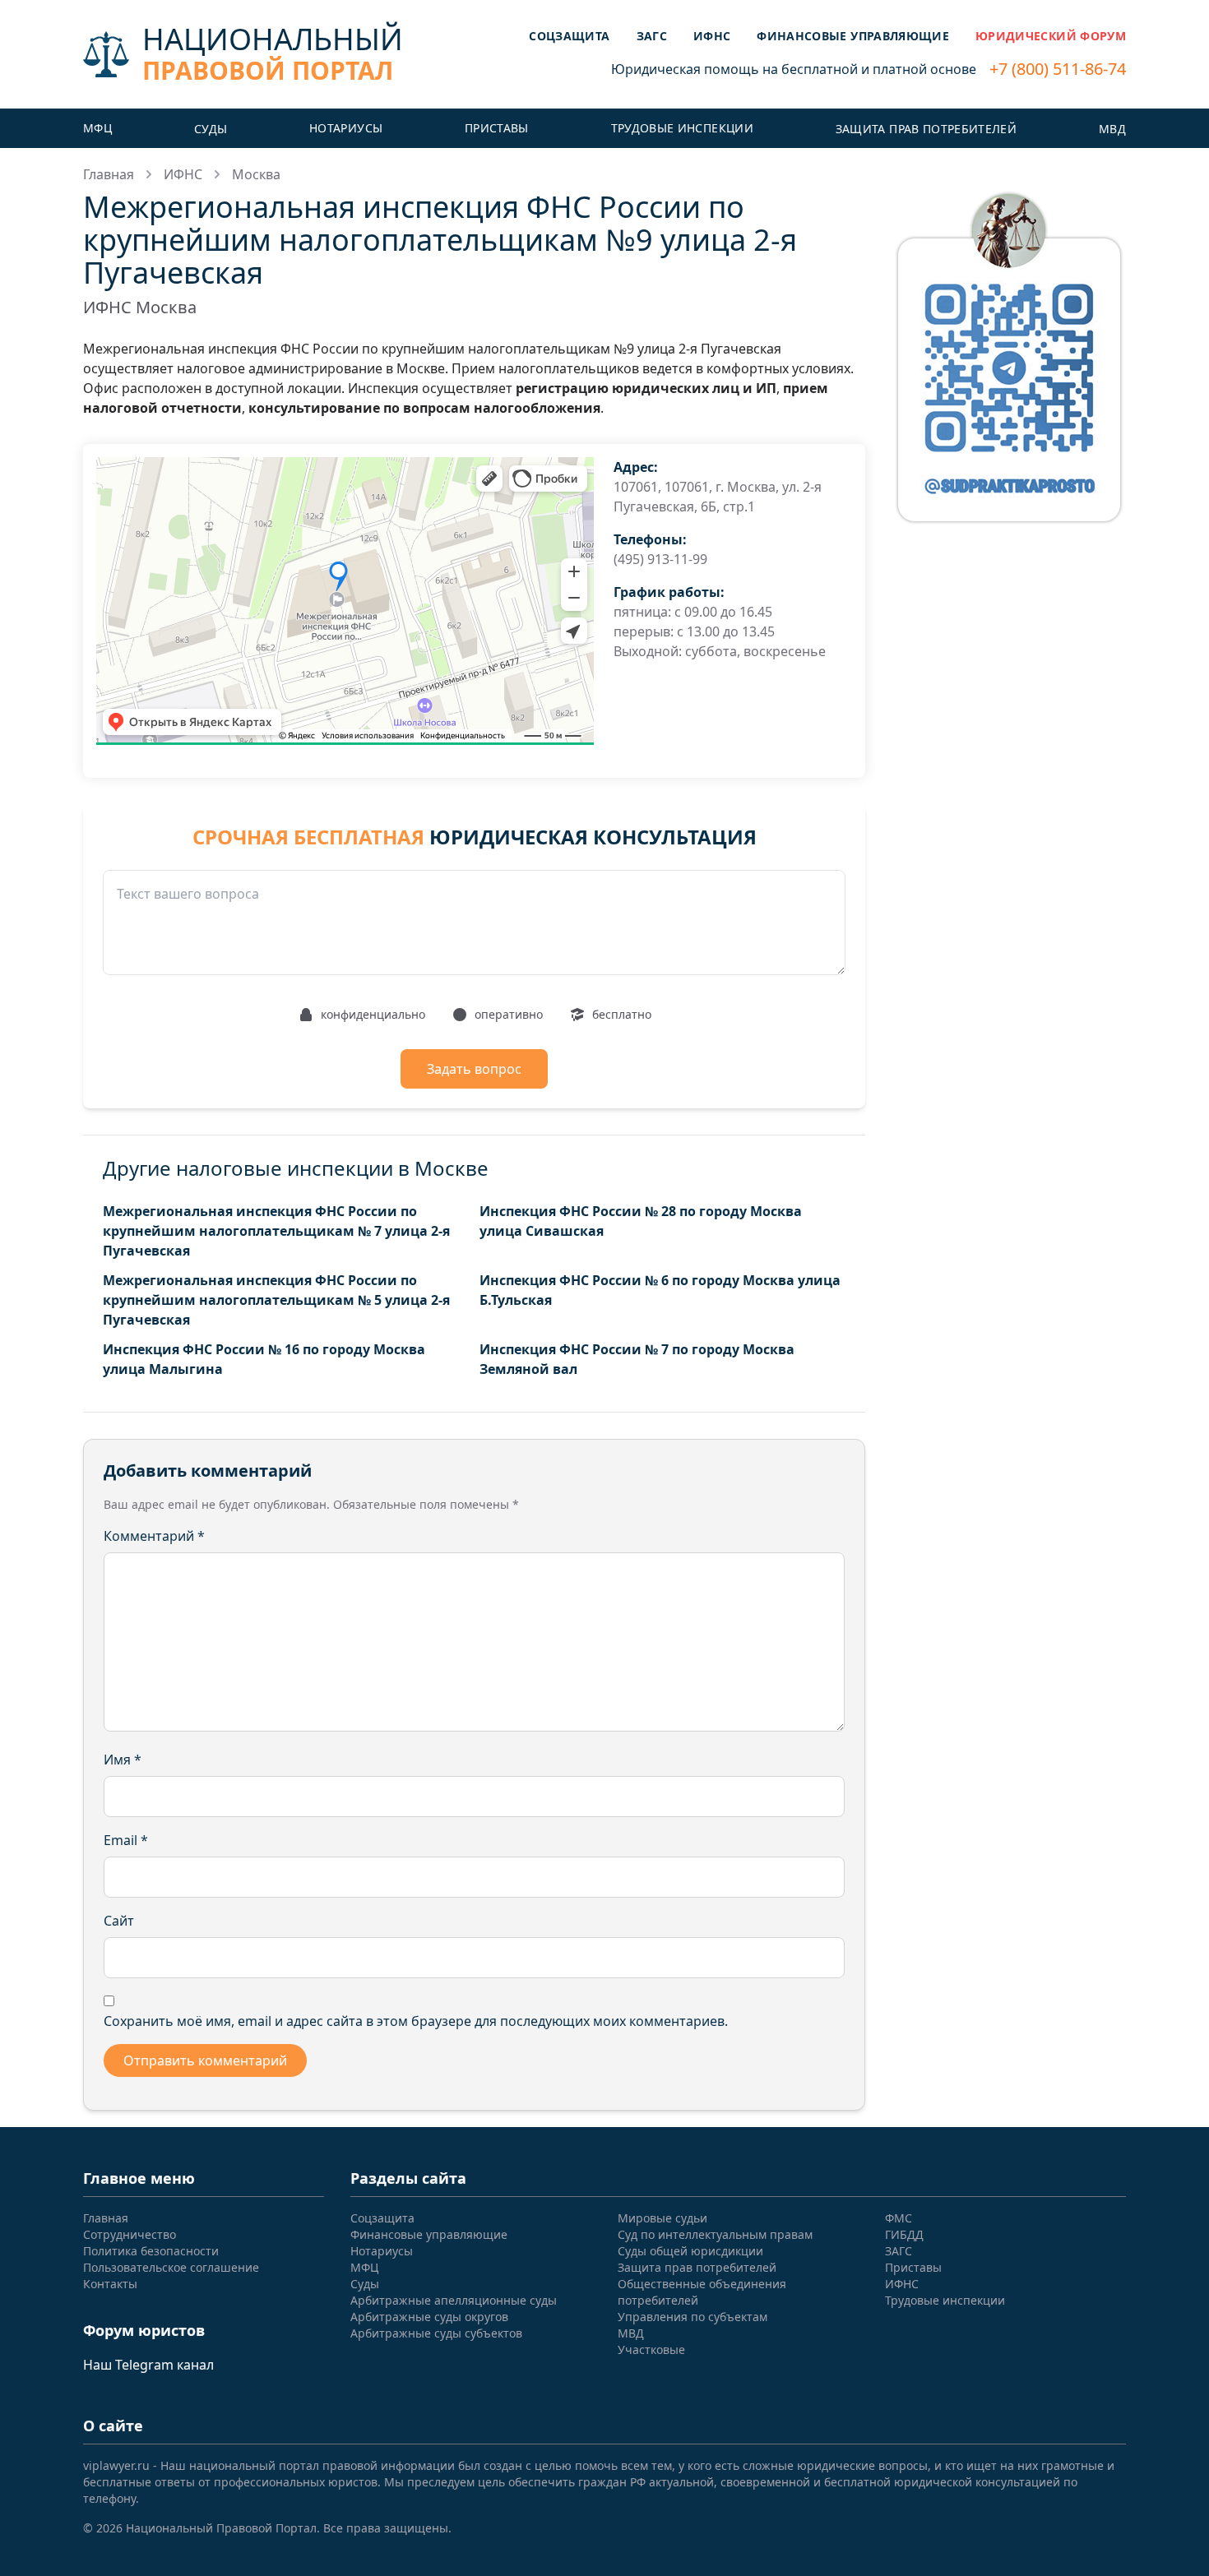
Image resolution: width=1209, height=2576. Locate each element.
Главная (109, 174)
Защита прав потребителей (926, 129)
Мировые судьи (662, 2218)
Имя (123, 1760)
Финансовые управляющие (853, 36)
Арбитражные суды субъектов (436, 2333)
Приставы (497, 128)
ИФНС (712, 36)
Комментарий (154, 1536)
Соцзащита (569, 36)
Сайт (119, 1921)
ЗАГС (652, 36)
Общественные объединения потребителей (702, 2292)
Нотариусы (346, 128)
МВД (1112, 129)
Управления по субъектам (693, 2317)
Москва (256, 174)
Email (126, 1840)
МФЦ (97, 128)
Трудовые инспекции (682, 128)
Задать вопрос (474, 1069)
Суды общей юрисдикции (690, 2251)
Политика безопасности (151, 2251)
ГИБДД (904, 2234)
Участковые (651, 2349)
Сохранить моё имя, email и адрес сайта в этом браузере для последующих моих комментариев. (416, 2021)
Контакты (110, 2284)
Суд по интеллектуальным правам (715, 2234)
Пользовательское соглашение (171, 2267)
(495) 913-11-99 (660, 559)
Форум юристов (144, 2330)
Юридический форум (1051, 36)
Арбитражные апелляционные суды (454, 2300)
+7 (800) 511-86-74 (1058, 69)
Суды (211, 129)
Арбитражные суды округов (429, 2317)
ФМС (899, 2218)
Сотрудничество (130, 2234)
